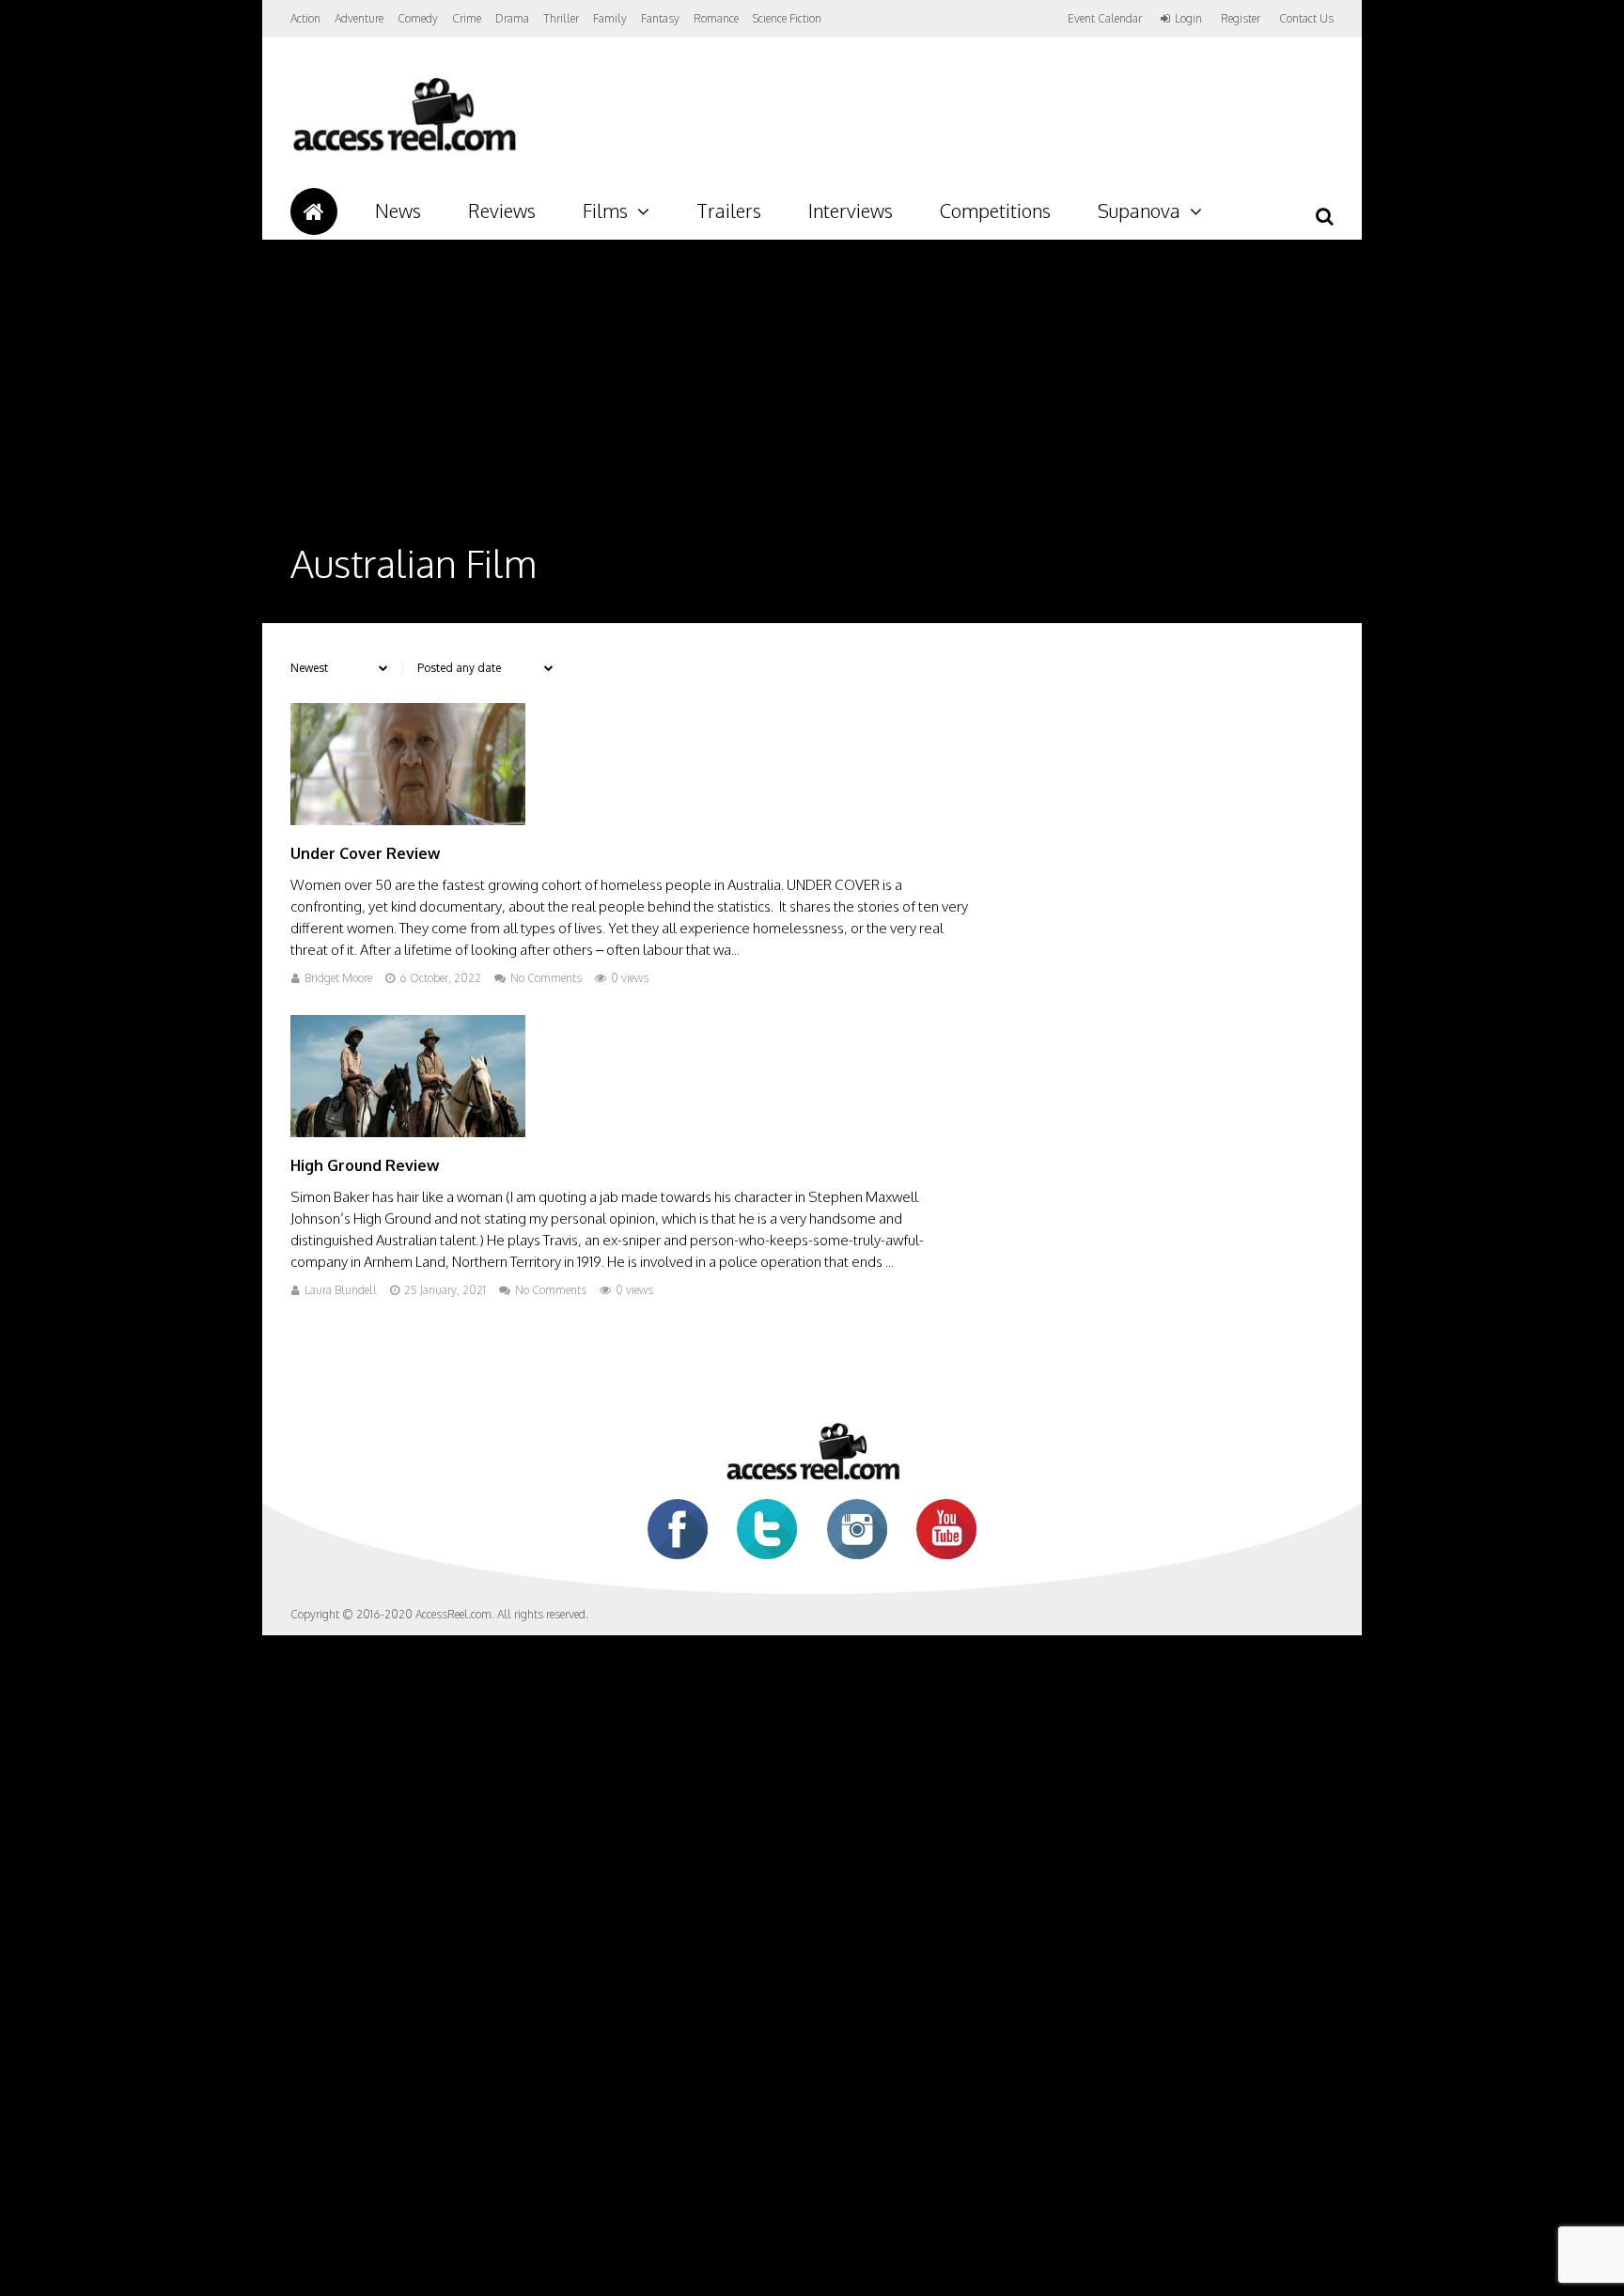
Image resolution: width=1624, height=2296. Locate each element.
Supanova (1139, 211)
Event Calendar (1105, 18)
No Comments (546, 978)
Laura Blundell (341, 1290)
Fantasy (660, 18)
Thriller (561, 18)
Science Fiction (787, 18)
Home (314, 211)
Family (610, 18)
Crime (467, 18)
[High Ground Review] (408, 1132)
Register (1241, 19)
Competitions (995, 211)
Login (1188, 19)
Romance (716, 18)
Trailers (729, 211)
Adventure (359, 18)
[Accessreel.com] (404, 151)
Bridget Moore (338, 978)
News (398, 211)
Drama (512, 18)
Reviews (502, 211)
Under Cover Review (365, 853)
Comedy (418, 18)
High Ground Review (365, 1165)
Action (305, 18)
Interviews (851, 211)
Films (605, 211)
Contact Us (1306, 18)
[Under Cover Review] (408, 820)
